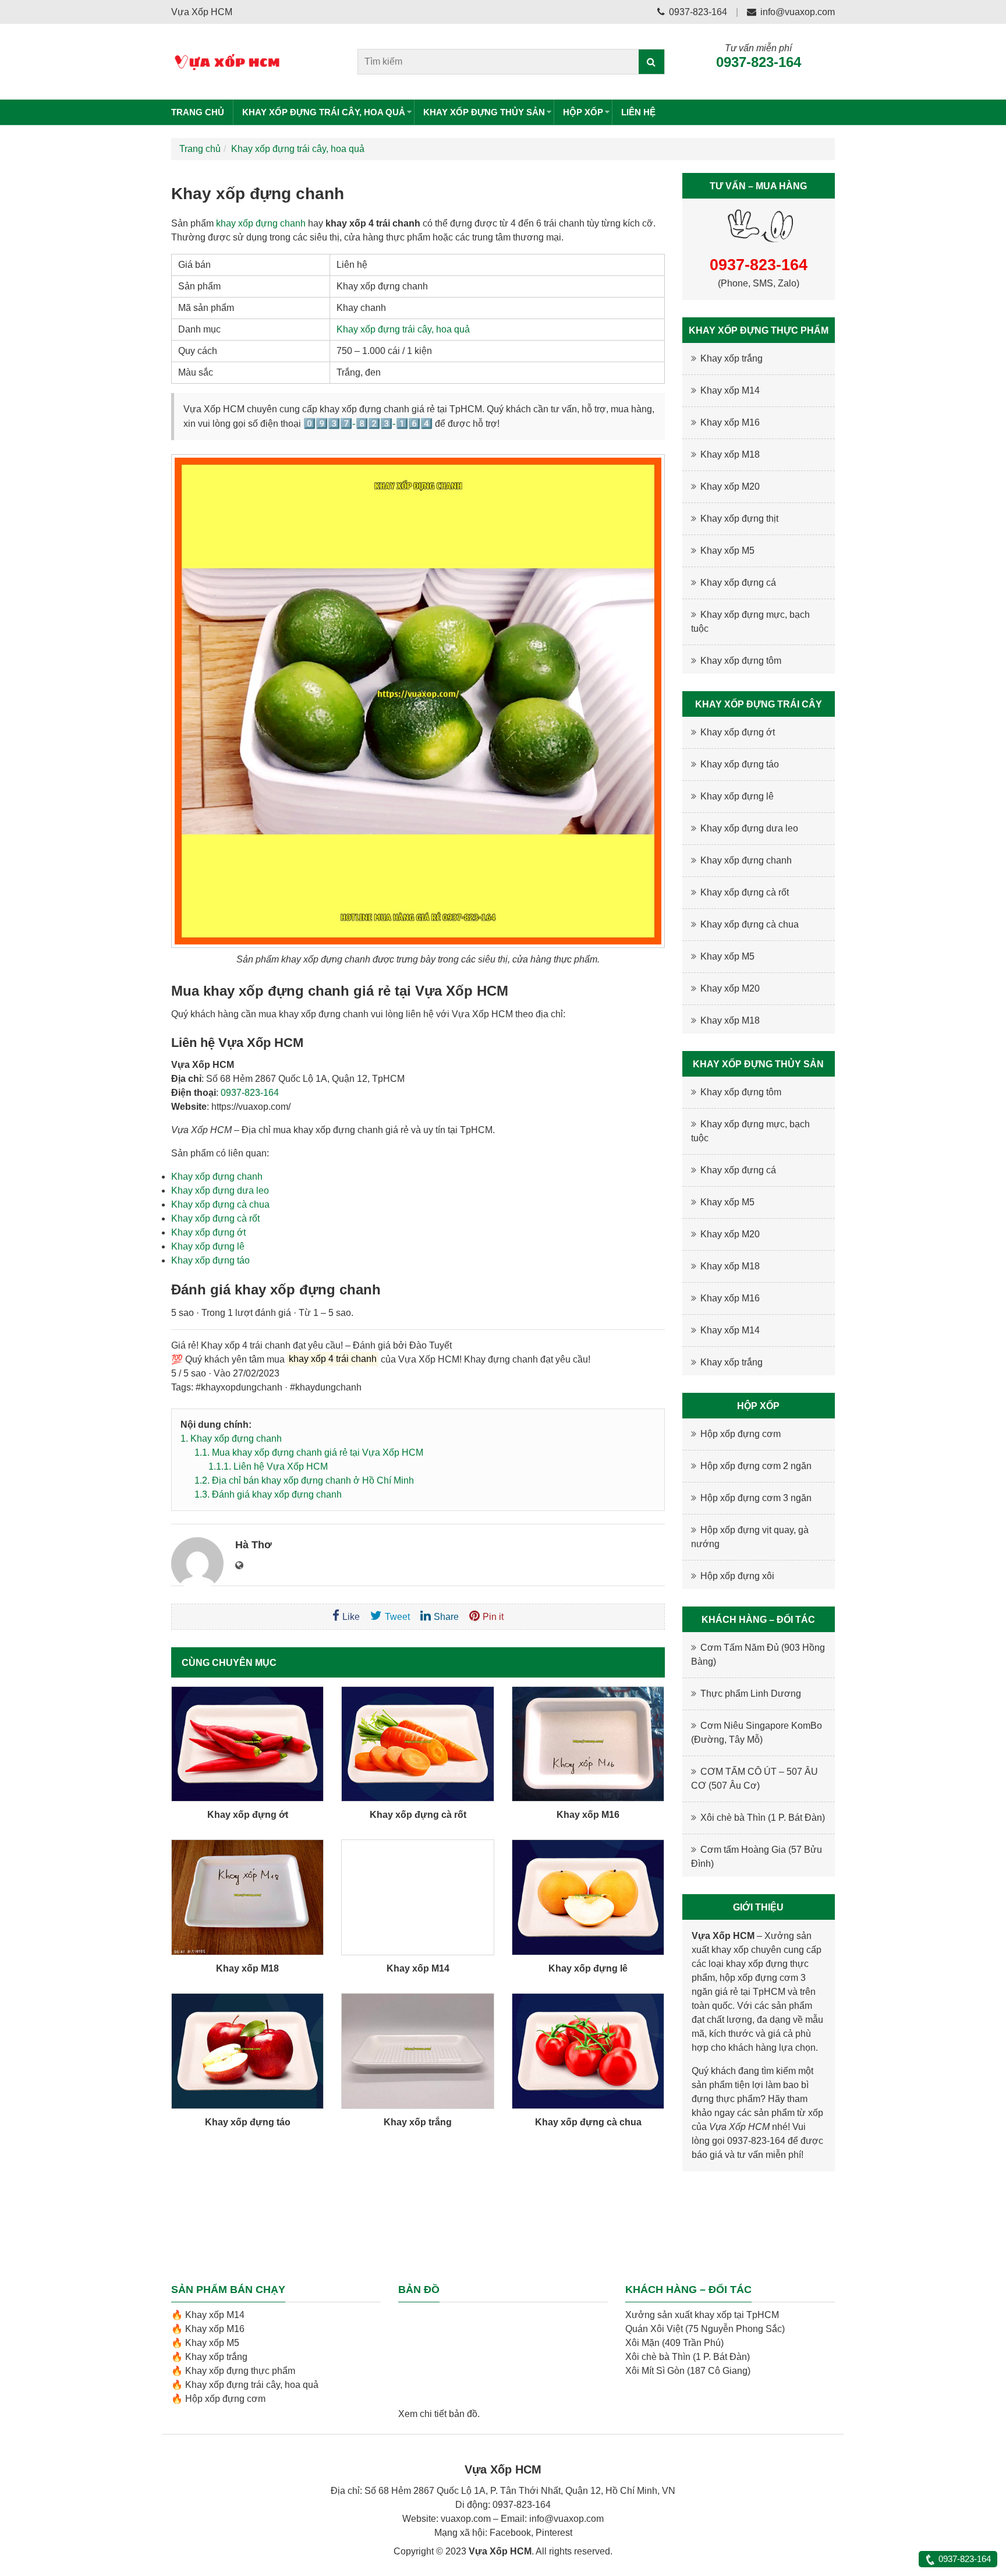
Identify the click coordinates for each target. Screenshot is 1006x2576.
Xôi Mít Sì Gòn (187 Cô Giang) (688, 2371)
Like (351, 1617)
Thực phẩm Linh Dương (751, 1694)
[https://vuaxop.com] (239, 1566)
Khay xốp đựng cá (738, 583)
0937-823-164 (697, 12)
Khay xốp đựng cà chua (220, 1204)
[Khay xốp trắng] (417, 2051)
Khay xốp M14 (418, 1968)
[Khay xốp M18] (247, 1897)
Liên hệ (638, 112)
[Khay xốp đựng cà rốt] (417, 1744)
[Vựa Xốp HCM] (248, 62)
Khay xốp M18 (247, 1968)
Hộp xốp (583, 112)
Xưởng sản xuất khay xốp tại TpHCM (702, 2315)
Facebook (510, 2533)
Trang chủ (198, 112)
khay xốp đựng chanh (261, 223)
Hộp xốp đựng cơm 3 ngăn (756, 1498)
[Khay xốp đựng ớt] (247, 1744)
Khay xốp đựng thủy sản (484, 112)
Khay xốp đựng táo (210, 1260)
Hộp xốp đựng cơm (741, 1434)
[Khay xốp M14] (417, 1897)
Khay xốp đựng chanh (217, 1176)
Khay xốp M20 (730, 486)
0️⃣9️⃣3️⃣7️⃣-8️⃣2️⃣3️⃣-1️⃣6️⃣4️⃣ (368, 424)
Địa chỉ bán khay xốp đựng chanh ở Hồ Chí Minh (304, 1480)
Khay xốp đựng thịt (739, 519)
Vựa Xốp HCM (739, 2127)
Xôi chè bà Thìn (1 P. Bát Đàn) (763, 1818)
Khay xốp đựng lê (208, 1246)
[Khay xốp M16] (588, 1744)
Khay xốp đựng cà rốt (215, 1218)
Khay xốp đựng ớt (208, 1232)
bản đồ (463, 2414)
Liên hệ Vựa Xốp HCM (268, 1466)
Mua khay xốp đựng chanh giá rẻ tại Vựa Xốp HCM (309, 1452)
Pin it (493, 1617)
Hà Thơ (254, 1545)
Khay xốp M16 (588, 1815)
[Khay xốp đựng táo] (247, 2051)
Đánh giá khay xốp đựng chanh (268, 1494)
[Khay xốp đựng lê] (588, 1897)
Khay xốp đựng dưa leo (220, 1190)
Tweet (397, 1617)
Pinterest (554, 2533)
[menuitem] (202, 112)
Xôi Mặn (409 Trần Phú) (674, 2343)
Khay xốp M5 (727, 551)
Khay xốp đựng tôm (741, 661)
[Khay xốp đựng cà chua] (588, 2051)
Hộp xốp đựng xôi (737, 1576)
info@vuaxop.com (798, 12)
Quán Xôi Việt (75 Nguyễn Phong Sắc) (705, 2329)
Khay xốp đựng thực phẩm (240, 2371)
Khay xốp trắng (418, 2122)
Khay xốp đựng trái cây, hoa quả (324, 112)
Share (446, 1617)
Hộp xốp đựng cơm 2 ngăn (756, 1466)
